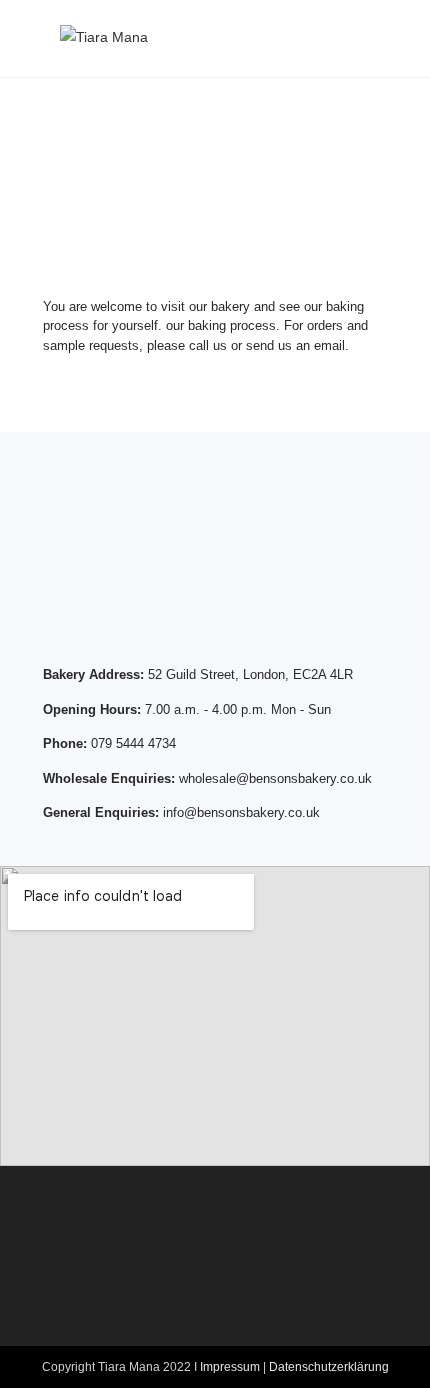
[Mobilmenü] (361, 38)
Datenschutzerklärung (329, 1367)
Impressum (230, 1367)
